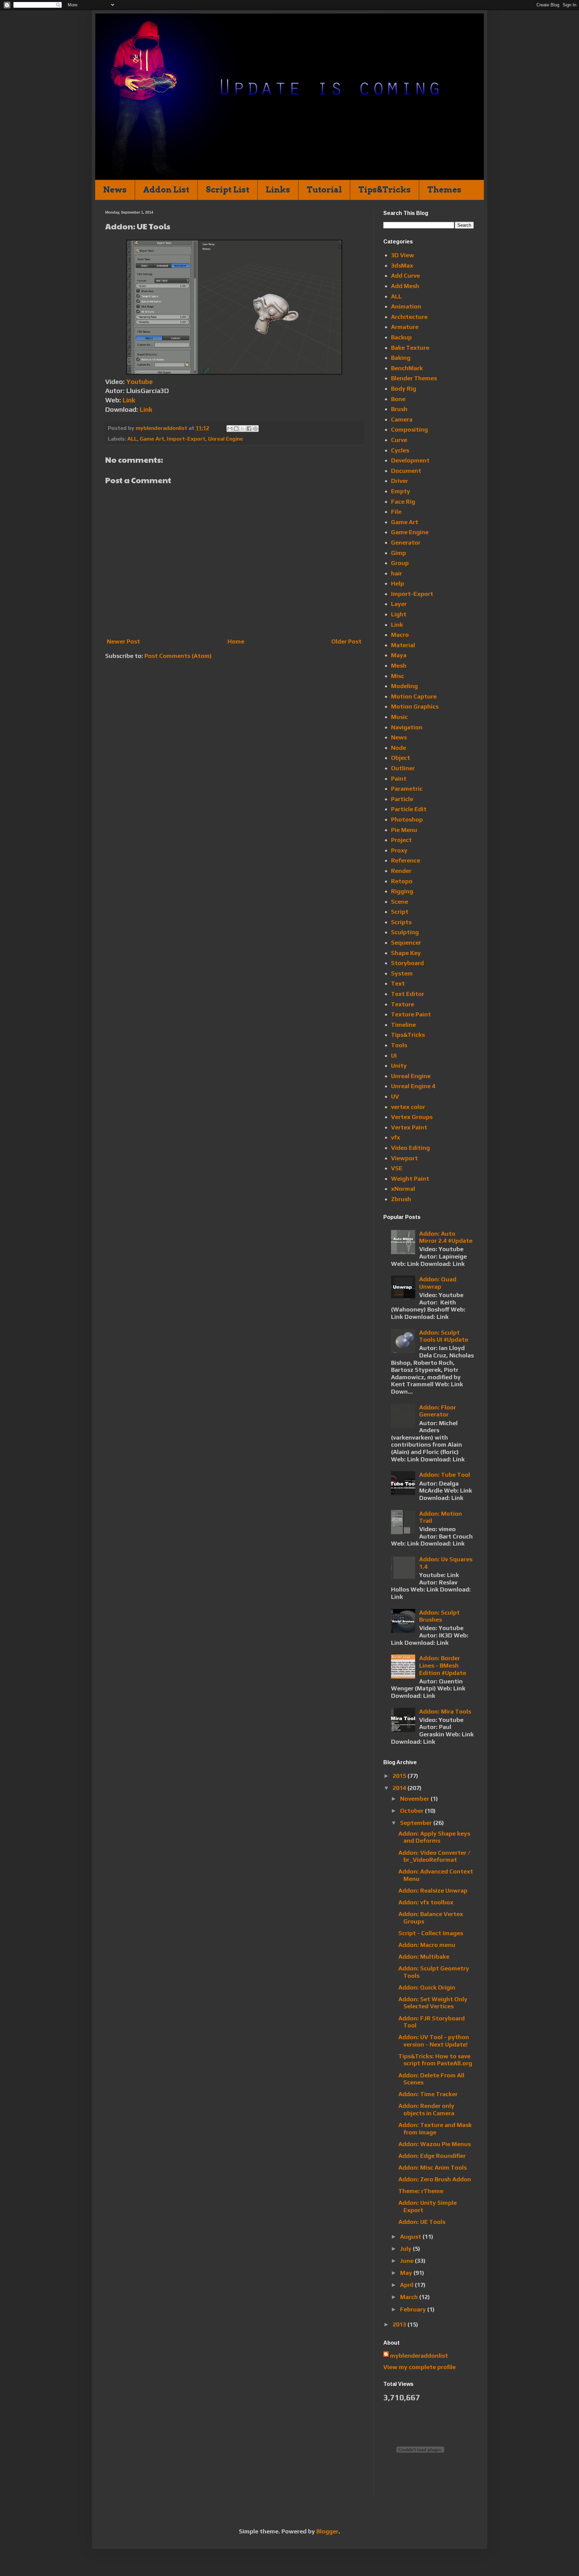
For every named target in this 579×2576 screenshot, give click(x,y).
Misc (398, 676)
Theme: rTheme (421, 2191)
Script (400, 912)
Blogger (327, 2531)
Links (278, 190)
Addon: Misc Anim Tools (433, 2167)
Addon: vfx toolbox (426, 1902)
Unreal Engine (226, 439)
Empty (401, 491)
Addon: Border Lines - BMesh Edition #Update (443, 1665)
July (406, 2249)
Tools (399, 1045)
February (414, 2309)
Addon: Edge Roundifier (432, 2156)
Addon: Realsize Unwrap (433, 1890)
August (411, 2236)
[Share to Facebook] (249, 429)
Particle (402, 799)
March (410, 2297)
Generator (406, 542)
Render (401, 871)
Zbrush (401, 1199)
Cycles (400, 450)
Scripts (401, 922)
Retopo (402, 881)
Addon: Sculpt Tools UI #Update (444, 1336)
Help (398, 583)
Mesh (399, 665)
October (412, 1811)
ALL (132, 439)
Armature (405, 327)
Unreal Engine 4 (413, 1086)
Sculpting (405, 932)
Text (398, 983)
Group (400, 563)
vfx (396, 1137)
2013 (400, 2324)
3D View (403, 255)
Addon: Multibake (424, 1956)
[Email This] (230, 429)
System (402, 973)
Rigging (402, 891)
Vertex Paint (409, 1127)
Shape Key (406, 953)
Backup (401, 337)
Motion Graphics (415, 706)
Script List (228, 190)
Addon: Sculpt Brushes (439, 1616)
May (407, 2273)
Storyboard (407, 963)
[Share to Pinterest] (255, 429)
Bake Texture (410, 348)
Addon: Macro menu (427, 1945)
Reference (406, 860)
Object (401, 758)
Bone (398, 399)
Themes (444, 190)
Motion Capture (414, 696)
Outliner (403, 768)
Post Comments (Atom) (178, 656)
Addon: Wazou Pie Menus (435, 2144)
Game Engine (410, 532)
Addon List (166, 190)
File (396, 512)
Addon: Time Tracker (428, 2094)
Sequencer (406, 942)
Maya (399, 655)
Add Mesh (405, 286)
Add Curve (405, 275)
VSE (397, 1168)
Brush (399, 409)
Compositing (409, 429)
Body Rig (404, 388)
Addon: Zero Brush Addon (435, 2179)
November (415, 1799)
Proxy (399, 850)
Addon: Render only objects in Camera (426, 2109)
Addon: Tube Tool (445, 1475)
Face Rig (403, 501)
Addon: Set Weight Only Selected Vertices (433, 2003)
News (115, 190)
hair (397, 573)
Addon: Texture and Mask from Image (435, 2129)
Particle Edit (409, 809)
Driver (400, 481)
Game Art (152, 439)
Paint (399, 778)
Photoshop (407, 819)
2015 (400, 1776)
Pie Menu (404, 830)
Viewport (404, 1158)
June (407, 2261)
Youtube (140, 381)
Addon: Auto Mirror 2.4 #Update (446, 1237)
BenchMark (407, 368)
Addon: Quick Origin (427, 1987)
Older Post (346, 641)
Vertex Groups (412, 1117)
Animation (406, 306)
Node (399, 748)
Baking (401, 358)
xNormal (403, 1189)
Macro (400, 635)
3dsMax (402, 265)
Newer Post (123, 641)
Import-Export (186, 439)
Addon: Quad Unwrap (438, 1283)
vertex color (408, 1107)
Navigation (407, 727)
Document (406, 471)
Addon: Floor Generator (438, 1411)
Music (399, 717)
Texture (403, 1004)
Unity (399, 1066)
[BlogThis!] (236, 429)
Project (401, 840)
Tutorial (324, 190)
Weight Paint (410, 1179)
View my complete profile (420, 2367)
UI (394, 1055)
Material (403, 645)
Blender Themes (414, 378)
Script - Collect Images (431, 1933)
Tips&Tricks (384, 190)
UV (395, 1096)
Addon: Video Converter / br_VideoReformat (434, 1856)
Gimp (399, 553)
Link (129, 400)
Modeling (404, 686)
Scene (400, 902)
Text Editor (408, 994)
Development (410, 460)
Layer (399, 604)
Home (236, 641)
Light (399, 614)
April (407, 2285)
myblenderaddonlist (419, 2356)
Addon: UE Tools (422, 2222)
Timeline (403, 1025)
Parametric (407, 789)
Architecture (409, 317)
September (417, 1823)
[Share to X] (243, 429)
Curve (399, 440)
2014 (400, 1788)
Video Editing (410, 1148)
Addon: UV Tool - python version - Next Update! (434, 2041)
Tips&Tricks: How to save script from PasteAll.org (435, 2060)
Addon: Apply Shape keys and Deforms (434, 1837)
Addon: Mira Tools (445, 1711)
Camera (402, 419)
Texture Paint (411, 1014)
